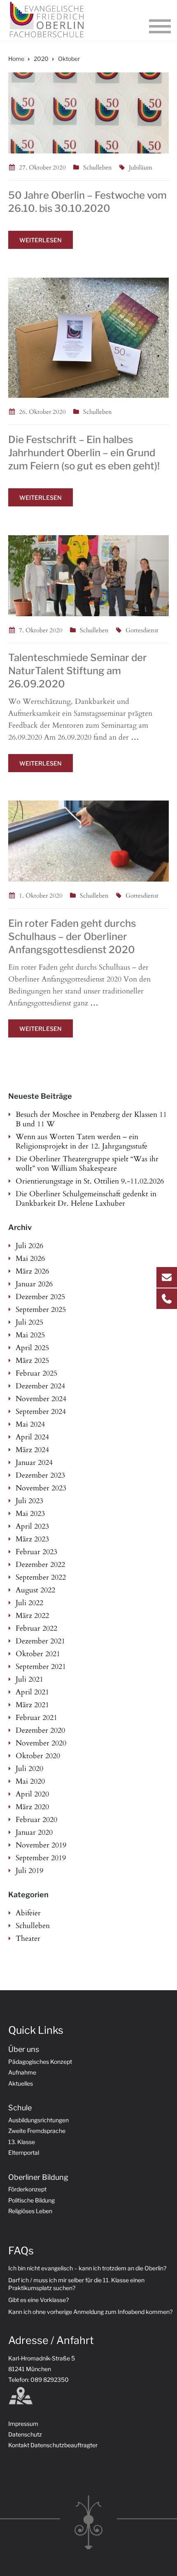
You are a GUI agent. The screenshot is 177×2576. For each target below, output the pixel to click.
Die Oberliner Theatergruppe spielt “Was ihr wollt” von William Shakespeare (87, 1164)
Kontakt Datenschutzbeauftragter (53, 2445)
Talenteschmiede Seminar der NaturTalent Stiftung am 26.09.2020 (78, 671)
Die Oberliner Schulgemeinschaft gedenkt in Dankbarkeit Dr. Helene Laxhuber (86, 1199)
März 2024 (32, 1450)
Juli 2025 (29, 1322)
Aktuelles (21, 2083)
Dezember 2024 (40, 1386)
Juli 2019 (29, 1871)
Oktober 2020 (38, 1756)
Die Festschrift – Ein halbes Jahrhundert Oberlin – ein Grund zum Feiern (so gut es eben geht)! (84, 453)
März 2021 (32, 1705)
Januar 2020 (34, 1832)
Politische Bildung (31, 2200)
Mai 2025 (30, 1335)
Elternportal (24, 2152)
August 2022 (35, 1590)
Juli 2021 (29, 1679)
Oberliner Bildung (38, 2177)
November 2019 (41, 1845)
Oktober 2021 (38, 1654)
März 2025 (32, 1361)
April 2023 (32, 1526)
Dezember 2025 (40, 1297)
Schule (20, 2108)
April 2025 (32, 1348)
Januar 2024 (34, 1463)
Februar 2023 (36, 1552)
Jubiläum (141, 167)
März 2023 (32, 1539)
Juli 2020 (29, 1769)
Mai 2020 (30, 1781)
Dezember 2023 (40, 1475)
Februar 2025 (36, 1373)
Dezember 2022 (40, 1565)
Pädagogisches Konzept (40, 2062)
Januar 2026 (34, 1284)
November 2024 (41, 1399)
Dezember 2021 (40, 1641)
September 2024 (41, 1412)
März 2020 (32, 1807)
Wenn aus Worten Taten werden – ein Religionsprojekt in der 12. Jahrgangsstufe (82, 1142)
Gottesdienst (142, 630)
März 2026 (32, 1271)
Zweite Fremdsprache (37, 2131)
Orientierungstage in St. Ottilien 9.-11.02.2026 (90, 1181)
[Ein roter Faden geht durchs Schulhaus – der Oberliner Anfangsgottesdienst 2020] (88, 841)
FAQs (21, 2251)
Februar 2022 (36, 1628)
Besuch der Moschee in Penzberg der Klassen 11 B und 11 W (91, 1119)
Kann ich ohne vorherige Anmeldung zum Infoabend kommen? (90, 2312)
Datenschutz (25, 2434)
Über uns (24, 2049)
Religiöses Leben (30, 2211)
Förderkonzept (27, 2189)
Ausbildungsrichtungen (38, 2120)
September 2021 (41, 1667)
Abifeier (28, 1913)
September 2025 (41, 1310)
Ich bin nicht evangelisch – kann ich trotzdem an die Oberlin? (87, 2268)
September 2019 (41, 1858)
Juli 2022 (29, 1603)
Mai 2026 (30, 1259)
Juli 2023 (29, 1501)
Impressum (23, 2424)
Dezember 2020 (40, 1730)
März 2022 (32, 1616)
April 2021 (32, 1692)
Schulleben (98, 167)
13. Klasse (22, 2142)
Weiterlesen (41, 240)
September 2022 (41, 1577)
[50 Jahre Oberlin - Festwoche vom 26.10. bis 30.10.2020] (88, 113)
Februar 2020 (36, 1820)
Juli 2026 (29, 1246)
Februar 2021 (36, 1718)
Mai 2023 (30, 1514)
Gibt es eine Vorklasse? (38, 2300)
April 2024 (32, 1437)
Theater (28, 1939)
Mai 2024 (30, 1424)
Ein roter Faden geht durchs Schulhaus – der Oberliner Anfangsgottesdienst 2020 (72, 936)
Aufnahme (22, 2072)
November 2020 (41, 1743)
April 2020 (32, 1794)
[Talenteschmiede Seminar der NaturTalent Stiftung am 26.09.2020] (88, 575)
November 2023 (41, 1488)
